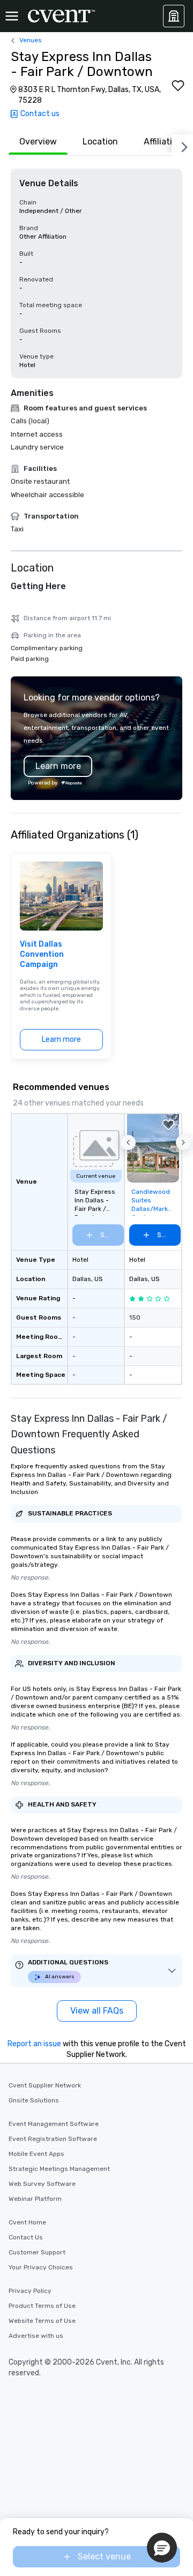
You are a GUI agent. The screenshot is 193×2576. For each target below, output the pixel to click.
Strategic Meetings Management (59, 2169)
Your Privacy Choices (41, 2267)
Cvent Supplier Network (45, 2085)
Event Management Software (54, 2124)
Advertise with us (36, 2336)
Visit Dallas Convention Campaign (42, 955)
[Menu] (12, 16)
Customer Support (37, 2252)
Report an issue (34, 2044)
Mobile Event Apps (36, 2154)
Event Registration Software (53, 2139)
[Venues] (174, 16)
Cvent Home (27, 2222)
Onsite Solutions (34, 2100)
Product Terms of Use (42, 2306)
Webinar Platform (35, 2199)
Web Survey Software (42, 2184)
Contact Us (26, 2237)
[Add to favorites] (178, 86)
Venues (31, 40)
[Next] (182, 145)
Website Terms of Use (42, 2321)
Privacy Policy (30, 2291)
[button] (128, 1142)
